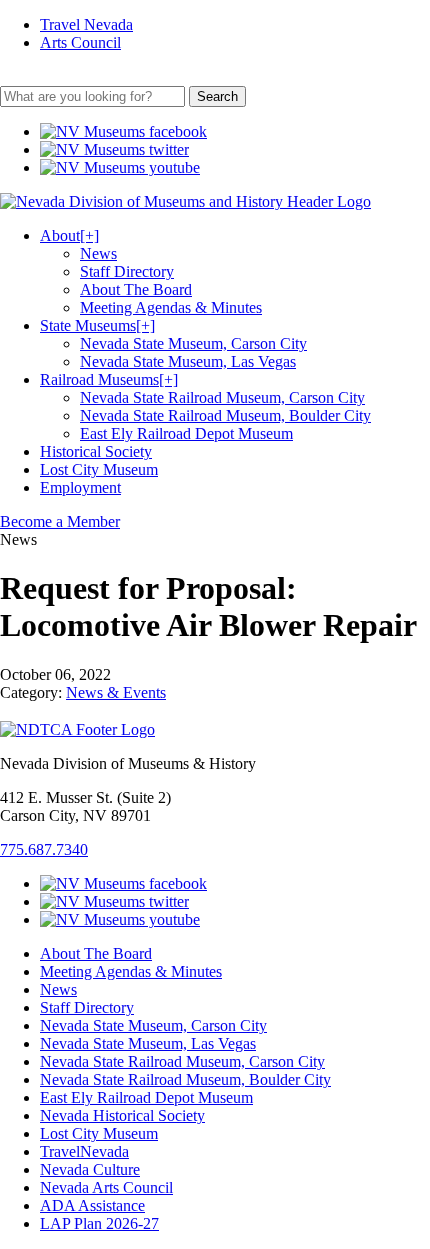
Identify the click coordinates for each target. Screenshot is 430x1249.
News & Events (116, 692)
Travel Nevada (86, 24)
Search (217, 96)
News (98, 253)
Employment (80, 487)
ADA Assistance (92, 1205)
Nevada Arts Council (106, 1187)
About (69, 235)
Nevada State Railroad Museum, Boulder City (225, 415)
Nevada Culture (90, 1169)
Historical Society (96, 451)
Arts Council (80, 42)
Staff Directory (127, 271)
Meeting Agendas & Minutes (171, 307)
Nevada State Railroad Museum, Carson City (222, 397)
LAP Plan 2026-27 (99, 1223)
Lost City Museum (99, 469)
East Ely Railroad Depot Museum (186, 433)
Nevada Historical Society (122, 1115)
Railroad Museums (109, 379)
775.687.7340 (44, 849)
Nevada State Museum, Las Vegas (188, 361)
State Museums (97, 325)
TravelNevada (84, 1151)
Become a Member (60, 521)
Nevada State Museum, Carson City (193, 343)
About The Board (136, 289)
